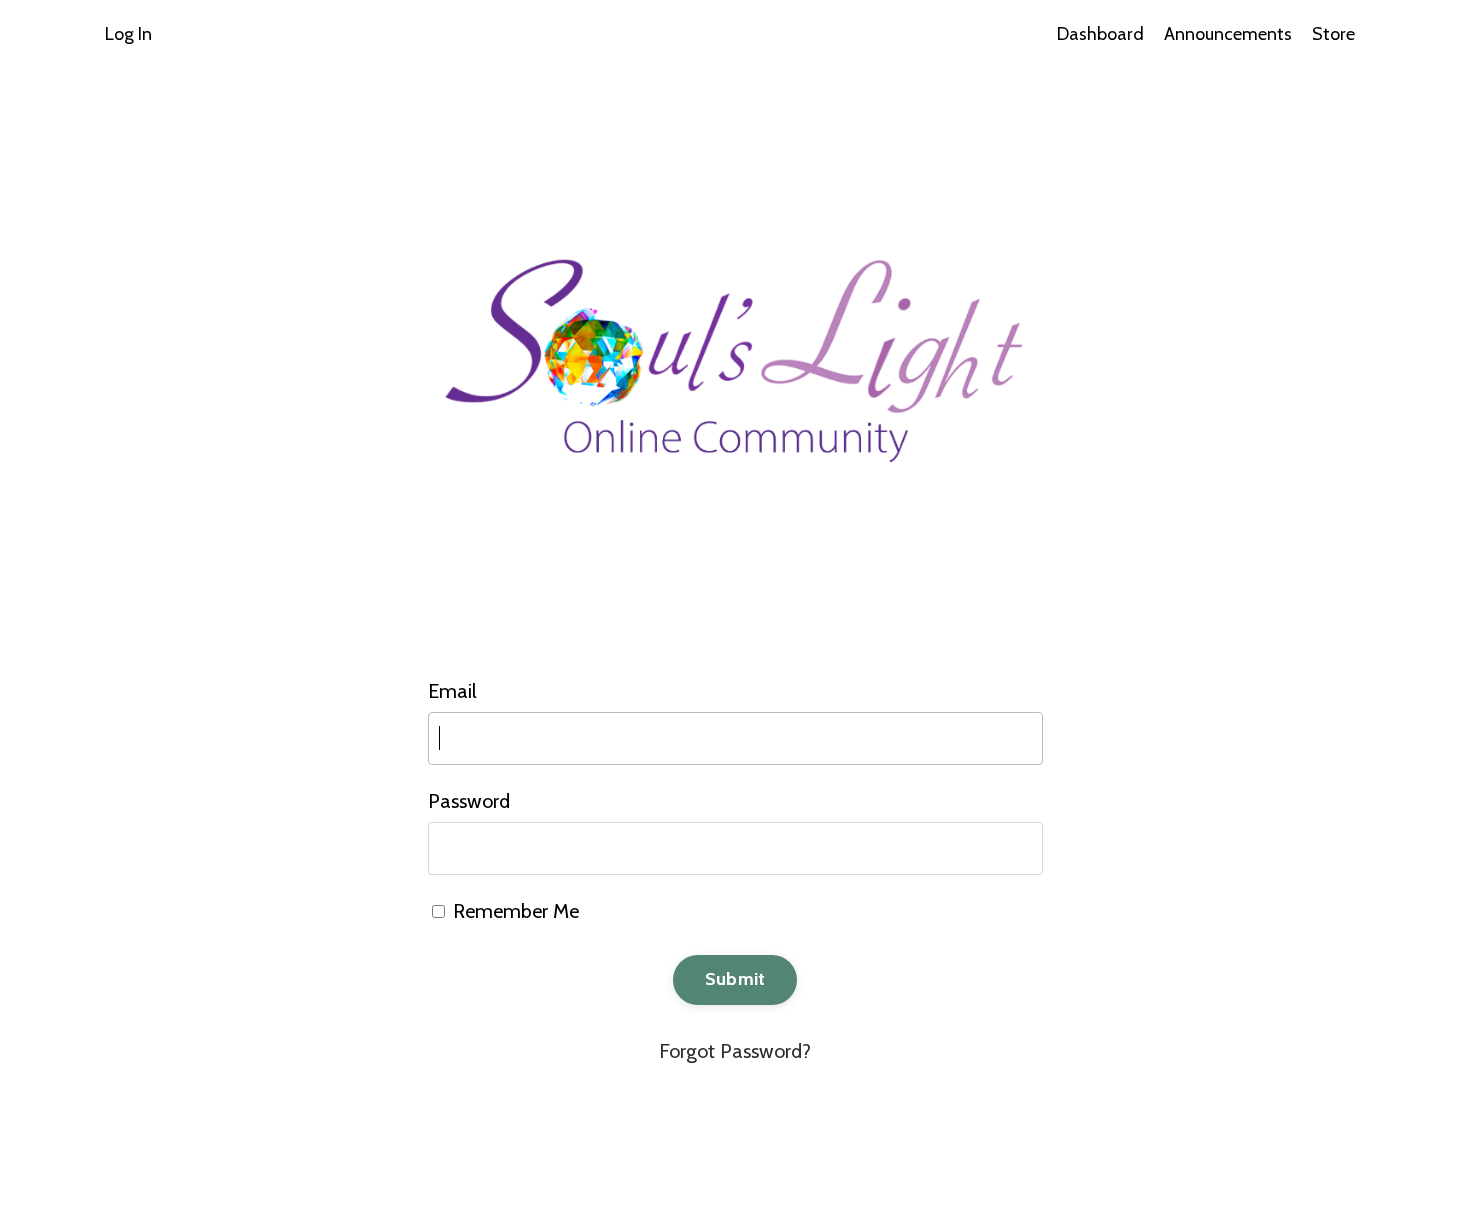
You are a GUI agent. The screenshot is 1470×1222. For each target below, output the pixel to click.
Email (452, 691)
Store (1333, 34)
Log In (128, 34)
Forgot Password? (735, 1051)
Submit (735, 979)
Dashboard (1100, 34)
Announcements (1228, 34)
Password (469, 801)
